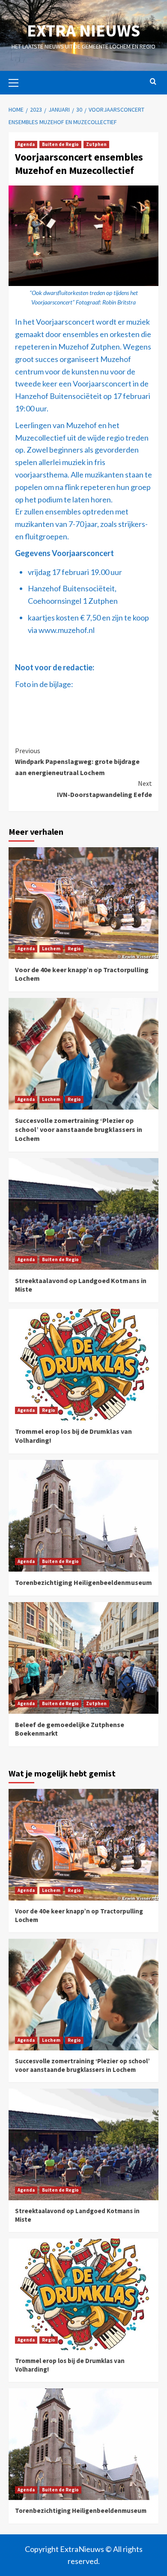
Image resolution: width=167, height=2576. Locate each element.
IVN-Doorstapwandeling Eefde (104, 789)
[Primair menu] (17, 82)
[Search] (153, 82)
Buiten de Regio (60, 144)
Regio (74, 949)
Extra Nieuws (83, 30)
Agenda (26, 144)
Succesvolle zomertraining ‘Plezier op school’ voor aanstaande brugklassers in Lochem (79, 1129)
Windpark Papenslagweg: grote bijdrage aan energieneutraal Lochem (77, 762)
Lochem (51, 949)
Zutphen (96, 144)
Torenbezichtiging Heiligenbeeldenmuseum (83, 1582)
